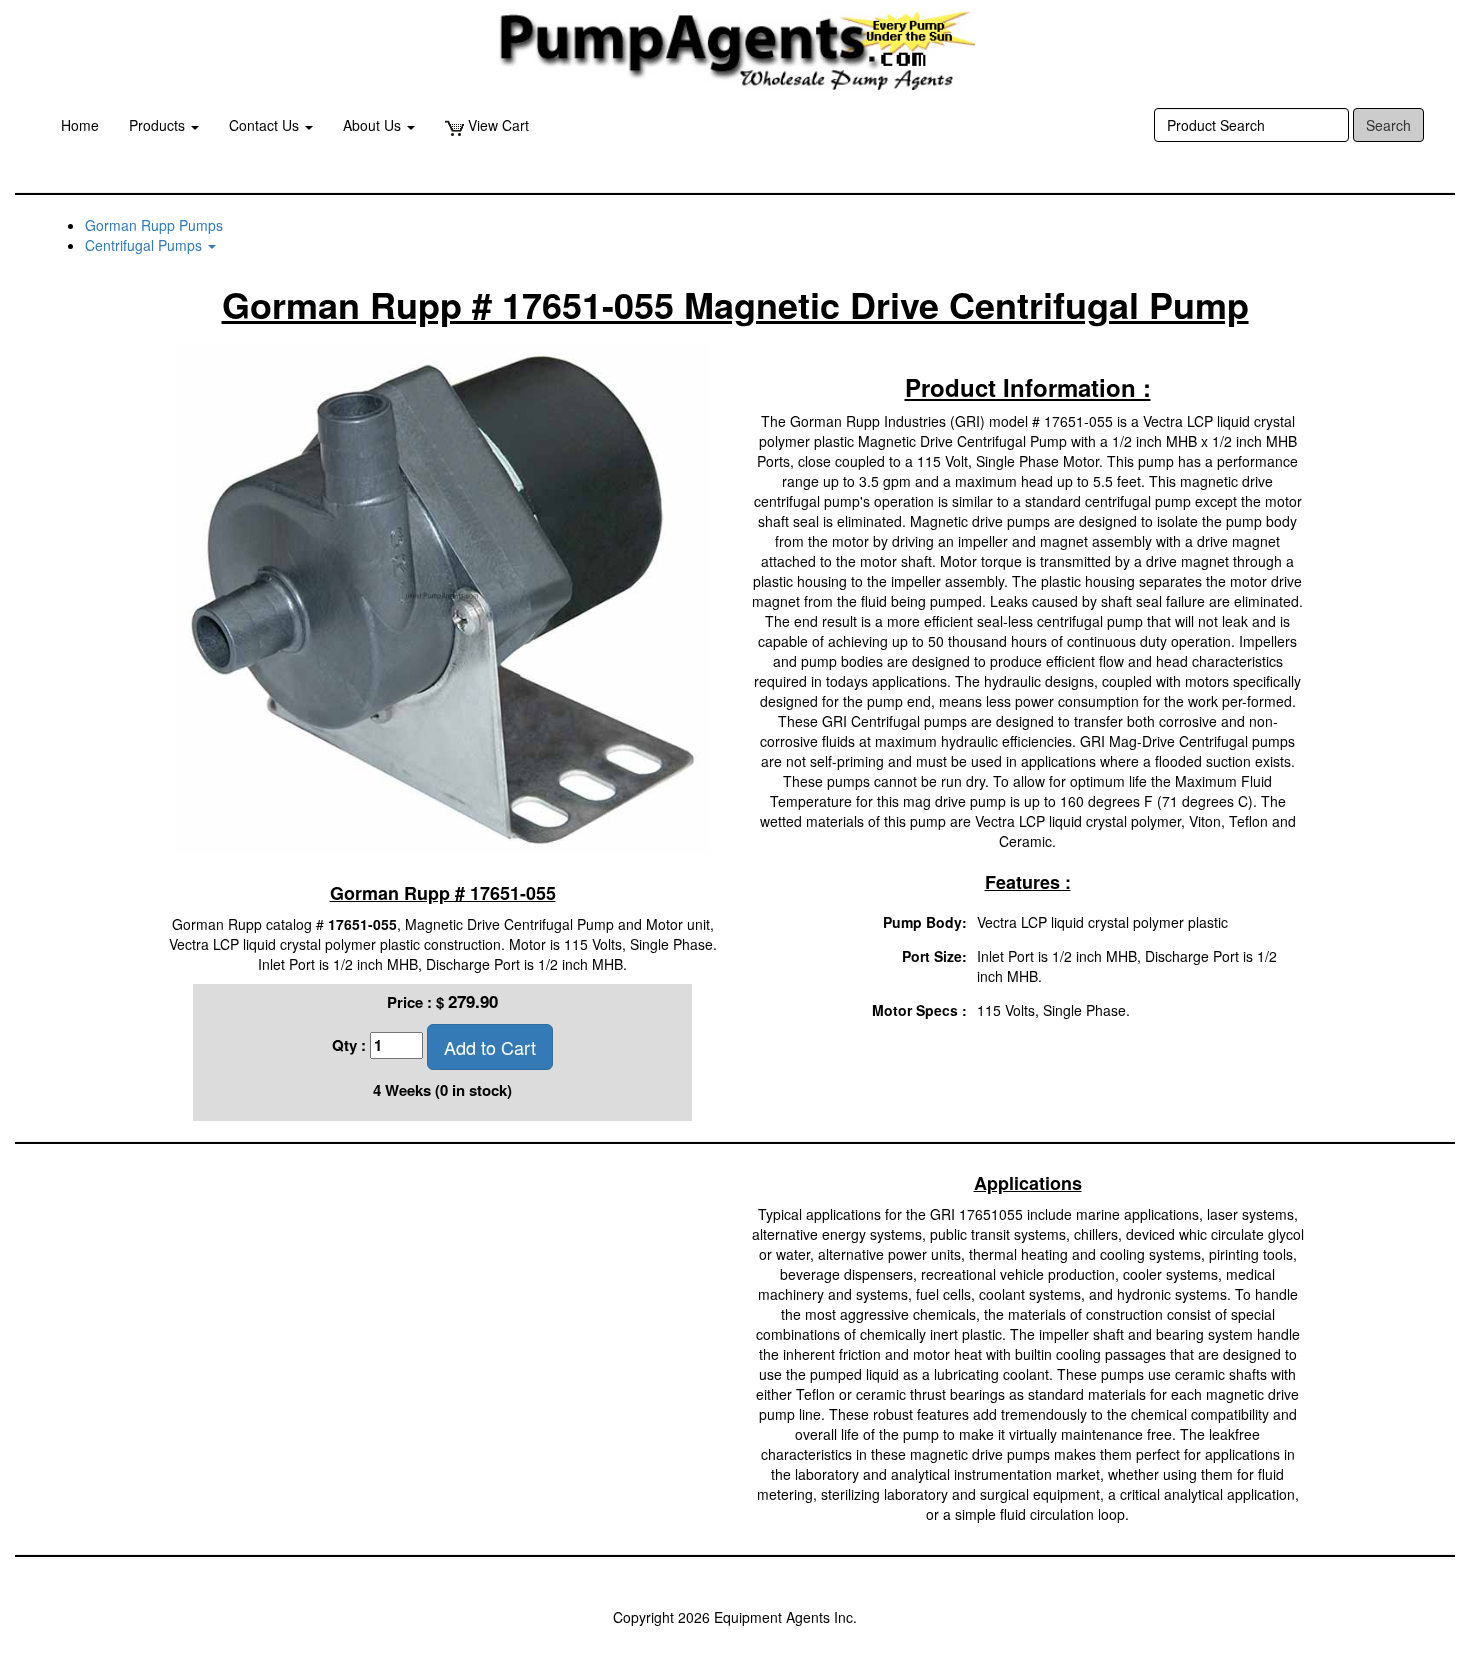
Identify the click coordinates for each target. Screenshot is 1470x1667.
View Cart (496, 125)
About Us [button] (374, 125)
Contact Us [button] (266, 125)
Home (80, 125)
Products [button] (159, 125)
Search (1388, 125)
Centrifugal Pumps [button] (145, 245)
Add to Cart (490, 1047)
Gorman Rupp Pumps (154, 225)
